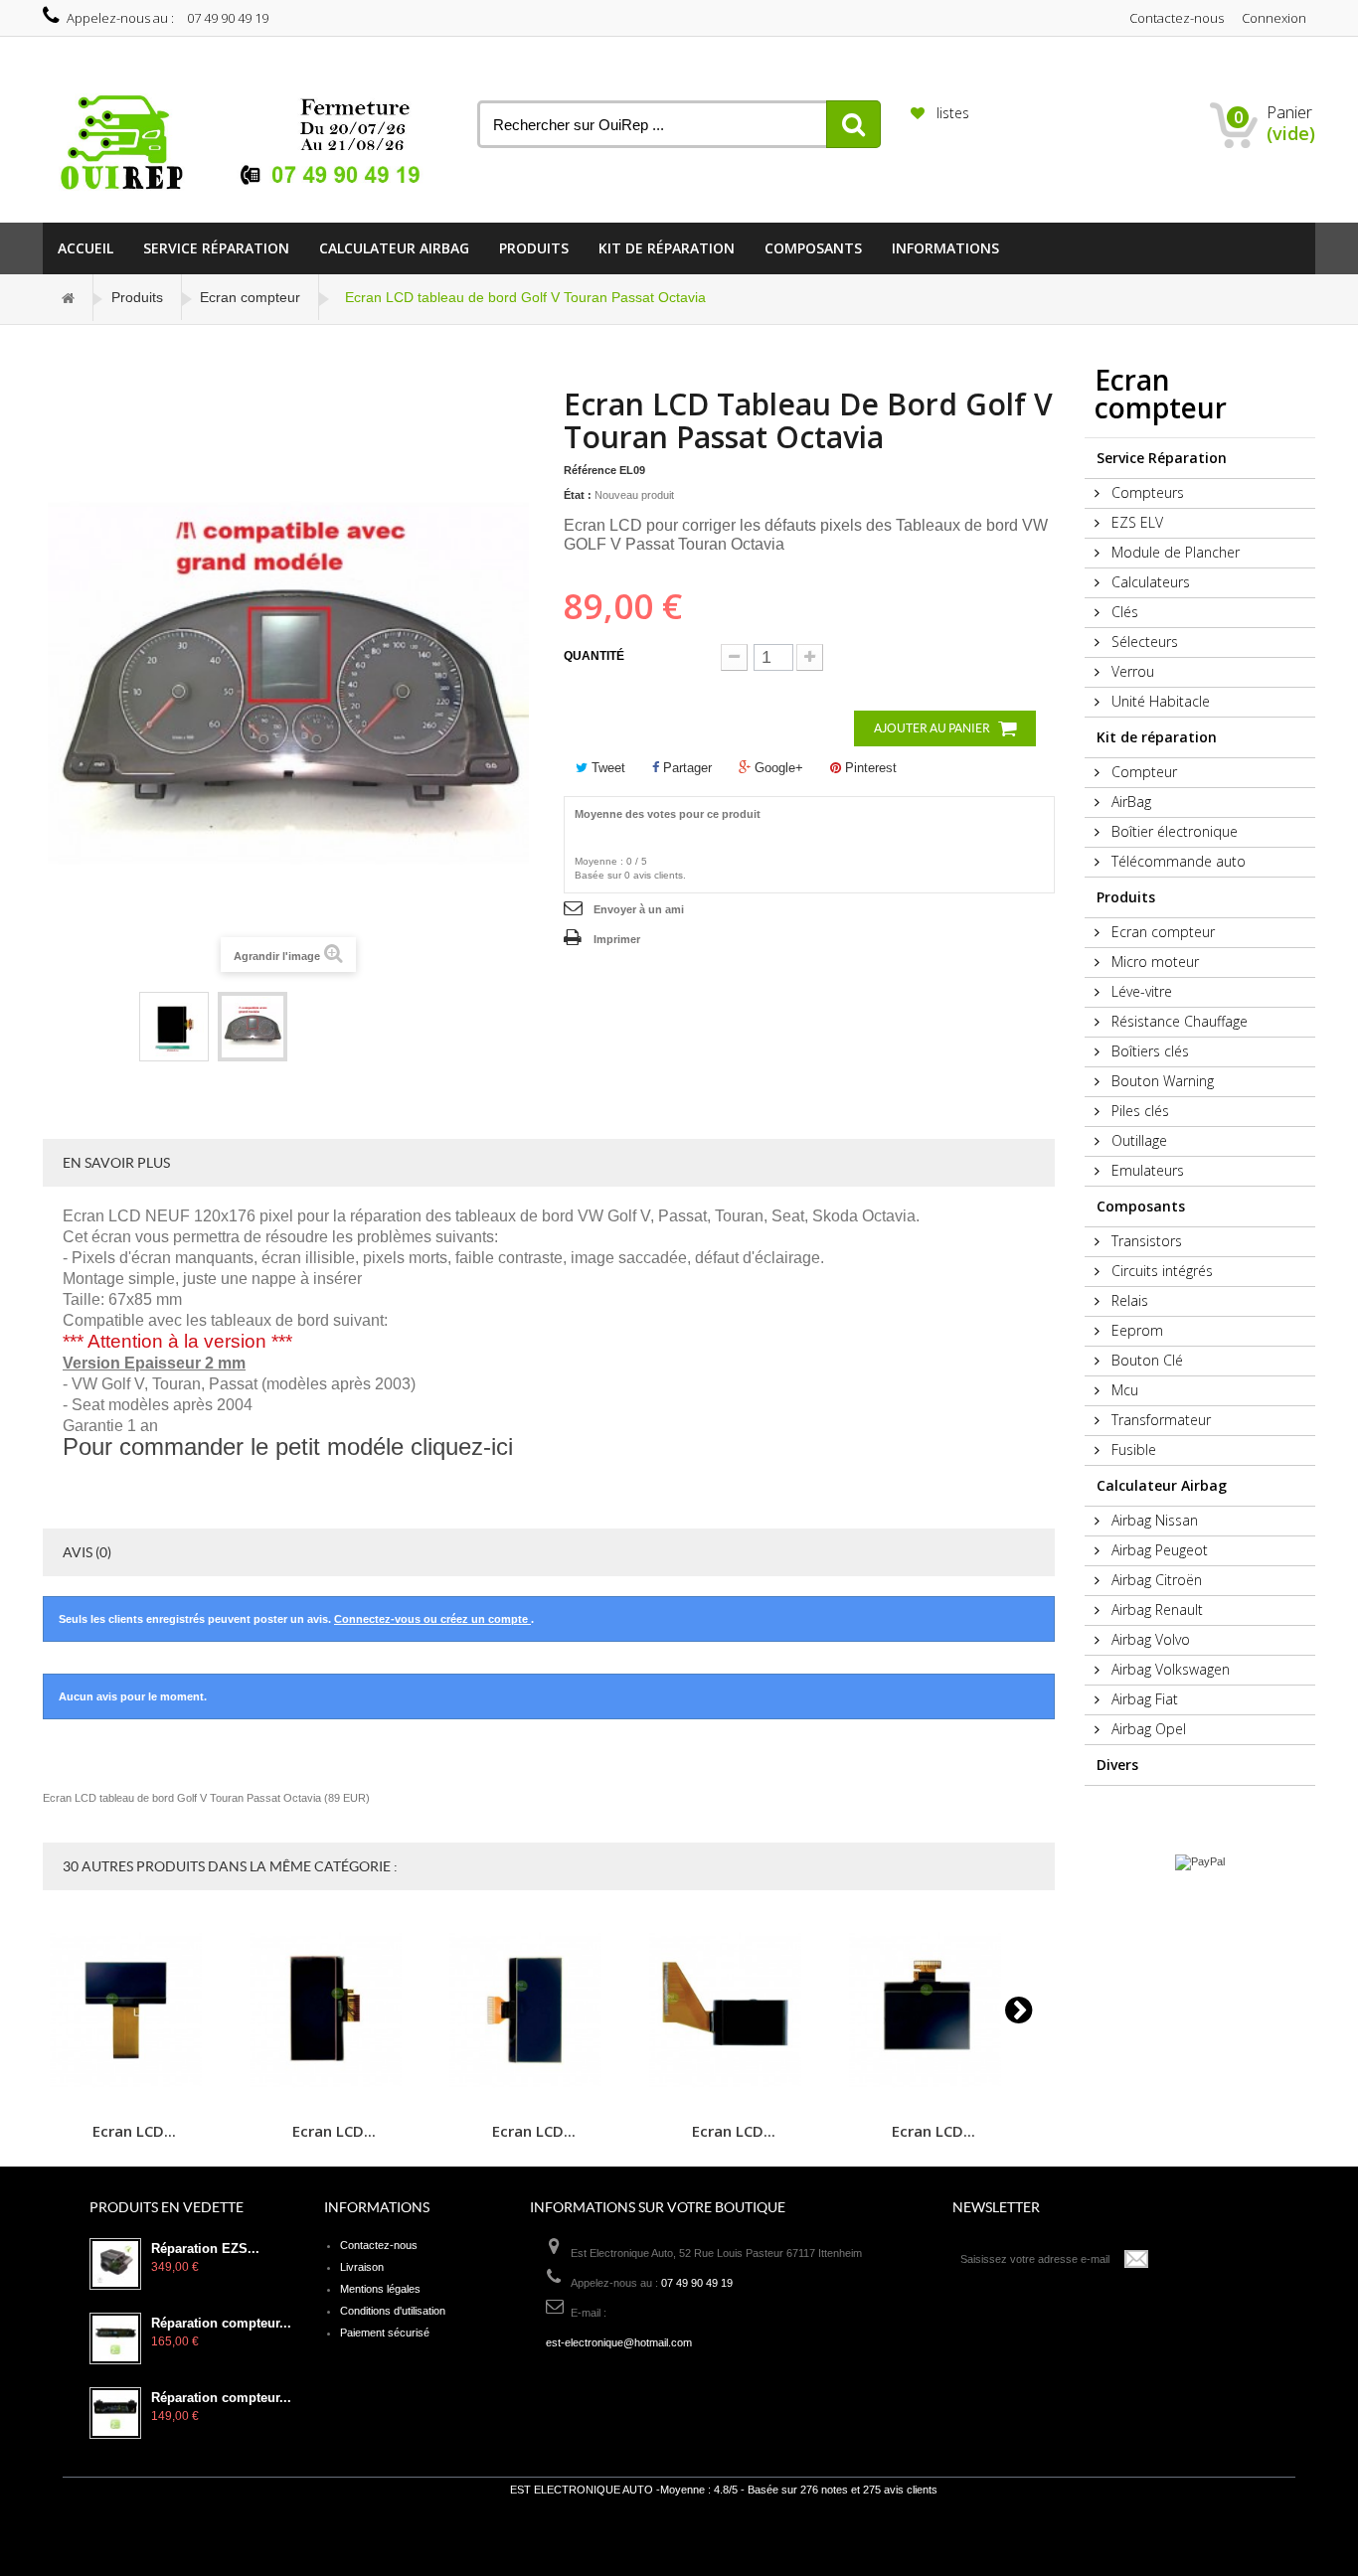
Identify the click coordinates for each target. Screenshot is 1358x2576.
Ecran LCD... (134, 2130)
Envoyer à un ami (639, 909)
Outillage (1137, 1140)
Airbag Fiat (1143, 1699)
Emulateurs (1146, 1170)
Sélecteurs (1143, 642)
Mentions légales (380, 2289)
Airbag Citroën (1155, 1580)
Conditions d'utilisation (393, 2311)
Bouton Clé (1145, 1360)
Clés (1123, 612)
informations (945, 248)
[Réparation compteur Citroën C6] (115, 2413)
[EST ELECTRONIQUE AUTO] (245, 143)
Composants (813, 248)
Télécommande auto (1177, 861)
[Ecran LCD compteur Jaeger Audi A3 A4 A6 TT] (734, 2010)
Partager (685, 768)
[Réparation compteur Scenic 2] (115, 2338)
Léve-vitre (1140, 991)
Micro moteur (1153, 962)
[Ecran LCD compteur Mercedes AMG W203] (134, 2010)
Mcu (1123, 1390)
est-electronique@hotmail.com (619, 2342)
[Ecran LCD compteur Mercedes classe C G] (334, 2010)
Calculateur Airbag (394, 248)
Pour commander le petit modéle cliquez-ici (288, 1447)
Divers (1117, 1765)
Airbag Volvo (1149, 1639)
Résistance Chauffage (1178, 1021)
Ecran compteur (250, 297)
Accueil (85, 248)
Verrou (1131, 671)
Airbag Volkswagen (1169, 1669)
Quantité (594, 656)
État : (578, 495)
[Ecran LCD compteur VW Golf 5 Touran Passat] (934, 2010)
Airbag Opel (1147, 1729)
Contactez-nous (1177, 18)
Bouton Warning (1161, 1081)
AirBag (1129, 802)
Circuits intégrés (1160, 1271)
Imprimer (617, 939)
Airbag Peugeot (1158, 1550)
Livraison (362, 2267)
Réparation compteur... (221, 2324)
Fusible (1132, 1449)
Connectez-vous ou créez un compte (432, 1619)
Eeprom (1135, 1330)
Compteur (1142, 772)
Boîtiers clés (1148, 1051)
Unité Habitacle (1159, 701)
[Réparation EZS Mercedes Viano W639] (115, 2264)
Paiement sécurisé (385, 2333)
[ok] (1137, 2259)
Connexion (1274, 18)
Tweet (606, 768)
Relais (1128, 1300)
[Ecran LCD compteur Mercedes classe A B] (534, 2010)
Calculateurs (1149, 582)
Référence (590, 470)
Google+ (777, 768)
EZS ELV (1135, 522)
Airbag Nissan (1153, 1520)
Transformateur (1159, 1420)
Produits (534, 248)
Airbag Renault (1155, 1610)
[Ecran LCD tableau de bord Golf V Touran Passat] (174, 1027)
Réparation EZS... (205, 2249)
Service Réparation (216, 248)
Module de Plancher (1174, 552)
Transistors (1145, 1241)
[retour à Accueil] (69, 298)
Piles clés (1138, 1111)
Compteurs (1146, 492)
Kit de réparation (667, 248)
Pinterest (869, 768)
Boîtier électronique (1173, 831)
